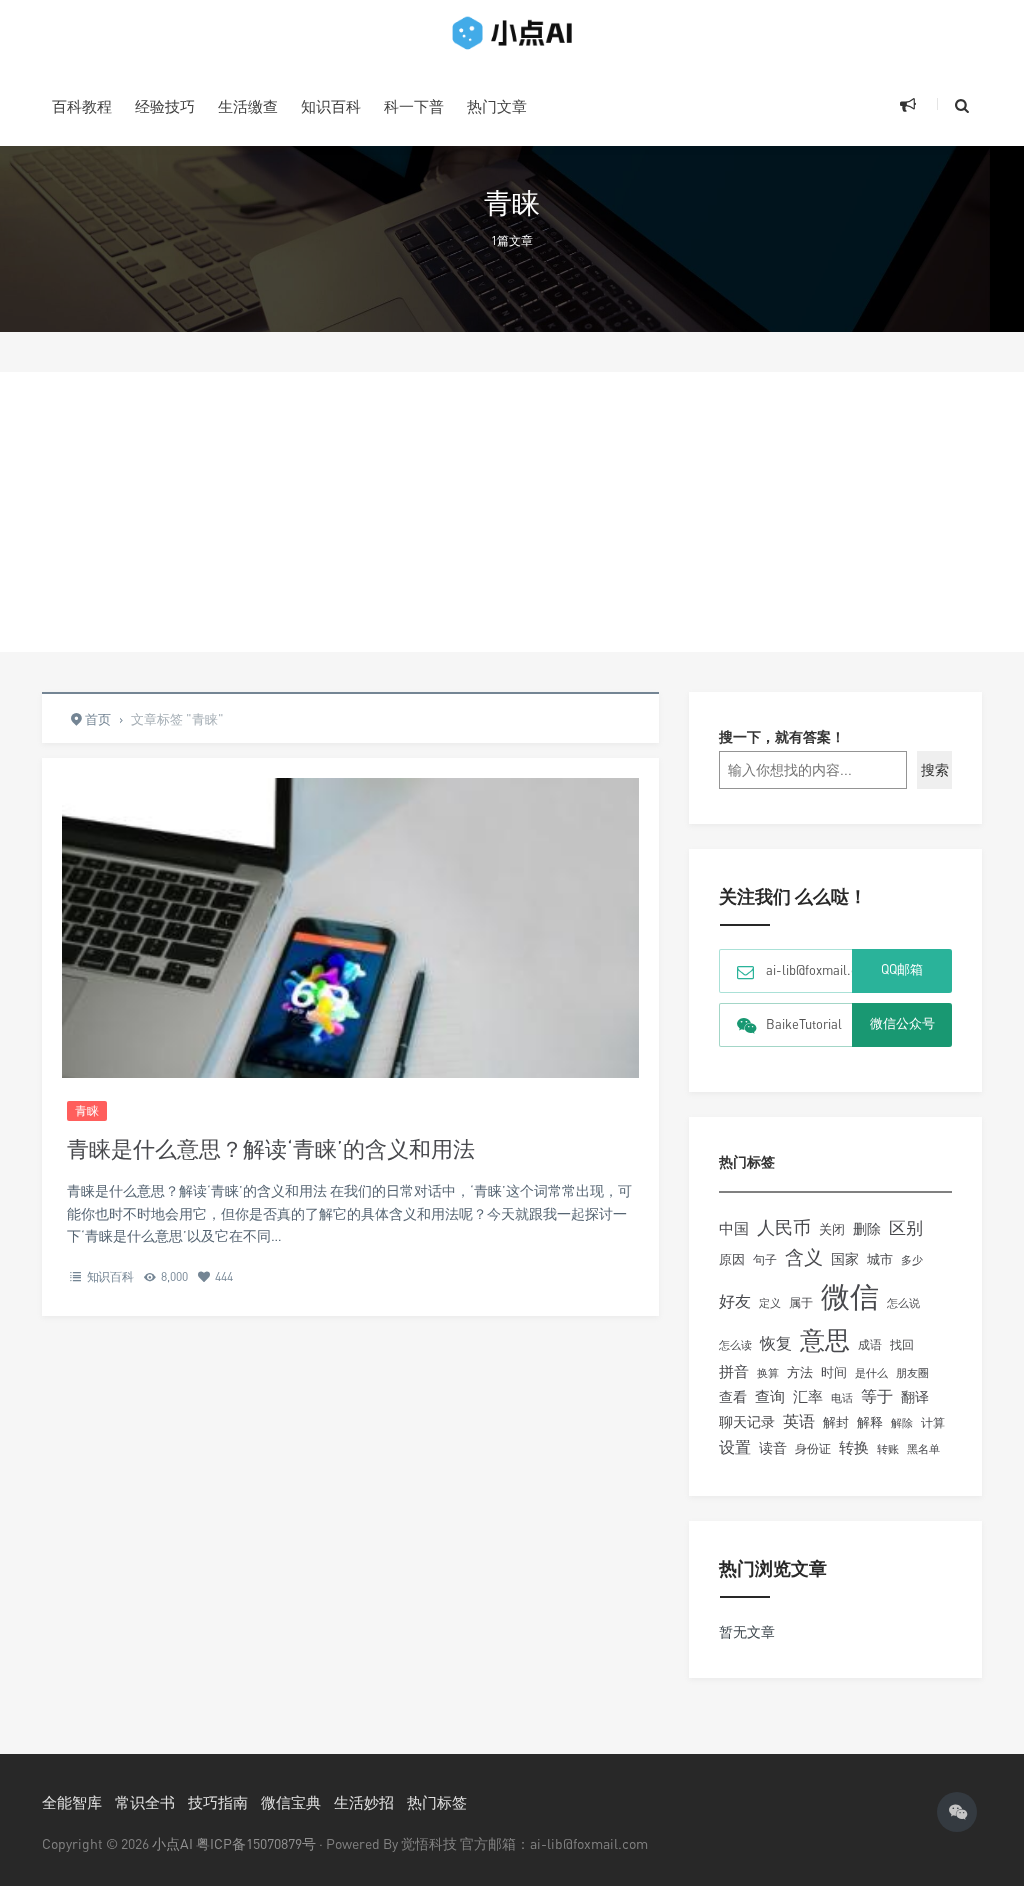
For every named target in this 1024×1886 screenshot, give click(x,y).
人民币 (784, 1227)
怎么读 (735, 1344)
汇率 (808, 1396)
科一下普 (414, 106)
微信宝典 (291, 1802)
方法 (800, 1372)
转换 (854, 1447)
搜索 (935, 769)
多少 (912, 1259)
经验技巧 (165, 106)
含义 (804, 1256)
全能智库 (72, 1802)
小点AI (174, 1843)
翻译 (915, 1396)
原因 (732, 1259)
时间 (834, 1372)
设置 (735, 1447)
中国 (734, 1228)
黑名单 (923, 1449)
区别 (906, 1227)
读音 (773, 1448)
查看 (733, 1397)
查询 (770, 1396)
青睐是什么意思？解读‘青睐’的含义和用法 (271, 1148)
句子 (765, 1259)
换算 (768, 1373)
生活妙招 (364, 1802)
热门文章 (497, 106)
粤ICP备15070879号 (256, 1843)
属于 (801, 1302)
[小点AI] (512, 33)
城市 (880, 1259)
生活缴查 (248, 106)
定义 (770, 1303)
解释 (870, 1422)
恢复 (776, 1343)
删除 (867, 1228)
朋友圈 (912, 1372)
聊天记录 (747, 1422)
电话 (842, 1398)
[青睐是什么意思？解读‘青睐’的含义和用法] (350, 970)
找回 (902, 1344)
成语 (870, 1345)
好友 (735, 1301)
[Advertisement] (512, 512)
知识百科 (331, 106)
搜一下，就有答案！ (782, 736)
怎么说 (903, 1303)
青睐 (87, 1110)
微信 (850, 1296)
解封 (836, 1422)
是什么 (871, 1373)
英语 (799, 1421)
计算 (933, 1423)
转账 (888, 1448)
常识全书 (145, 1802)
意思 (825, 1339)
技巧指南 (218, 1802)
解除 (902, 1422)
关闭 (832, 1229)
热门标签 (437, 1802)
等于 (877, 1396)
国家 (845, 1258)
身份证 (813, 1448)
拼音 (734, 1371)
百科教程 (82, 106)
